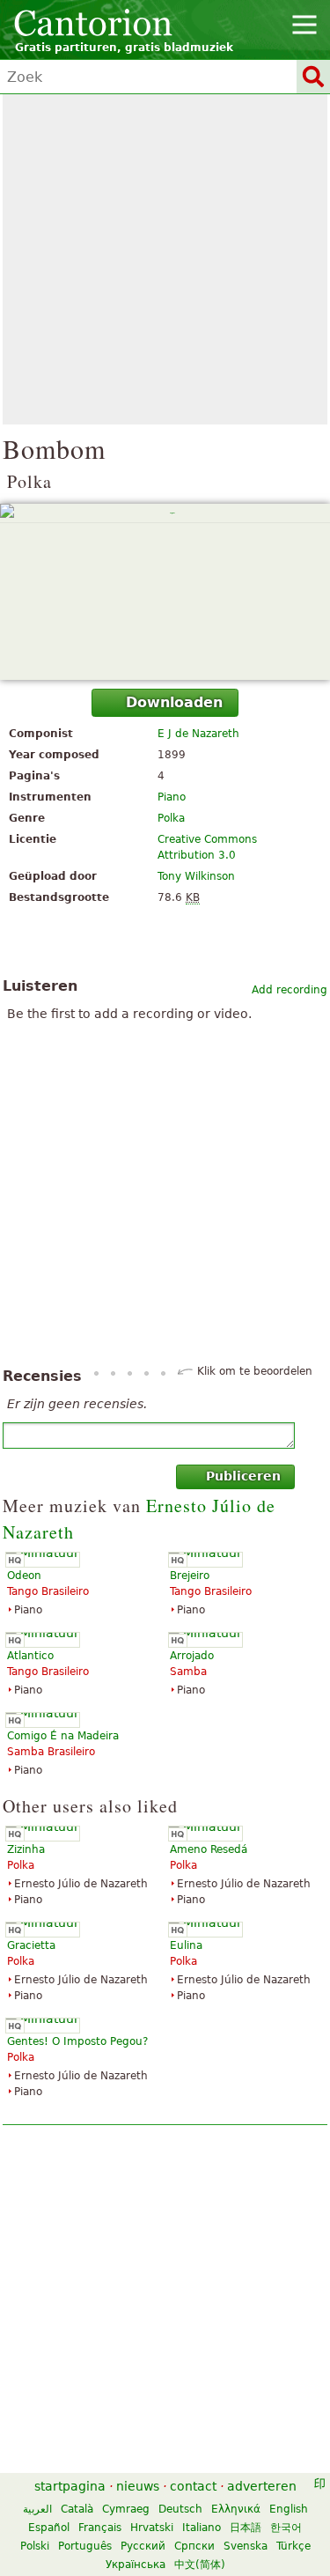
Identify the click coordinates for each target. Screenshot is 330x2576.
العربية (37, 2509)
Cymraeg (126, 2509)
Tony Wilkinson (196, 876)
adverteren (262, 2486)
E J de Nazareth (198, 734)
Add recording (290, 990)
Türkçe (293, 2546)
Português (85, 2546)
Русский (143, 2546)
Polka (171, 818)
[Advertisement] (165, 259)
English (289, 2509)
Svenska (246, 2546)
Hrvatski (152, 2528)
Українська (136, 2565)
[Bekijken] (165, 592)
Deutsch (180, 2509)
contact (193, 2486)
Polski (35, 2546)
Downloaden (174, 702)
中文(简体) (200, 2565)
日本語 (246, 2528)
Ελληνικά (236, 2509)
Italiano (202, 2528)
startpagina (70, 2486)
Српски (194, 2546)
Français (100, 2528)
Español (49, 2528)
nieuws (138, 2486)
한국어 (286, 2528)
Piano (172, 797)
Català (77, 2509)
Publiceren (243, 1476)
